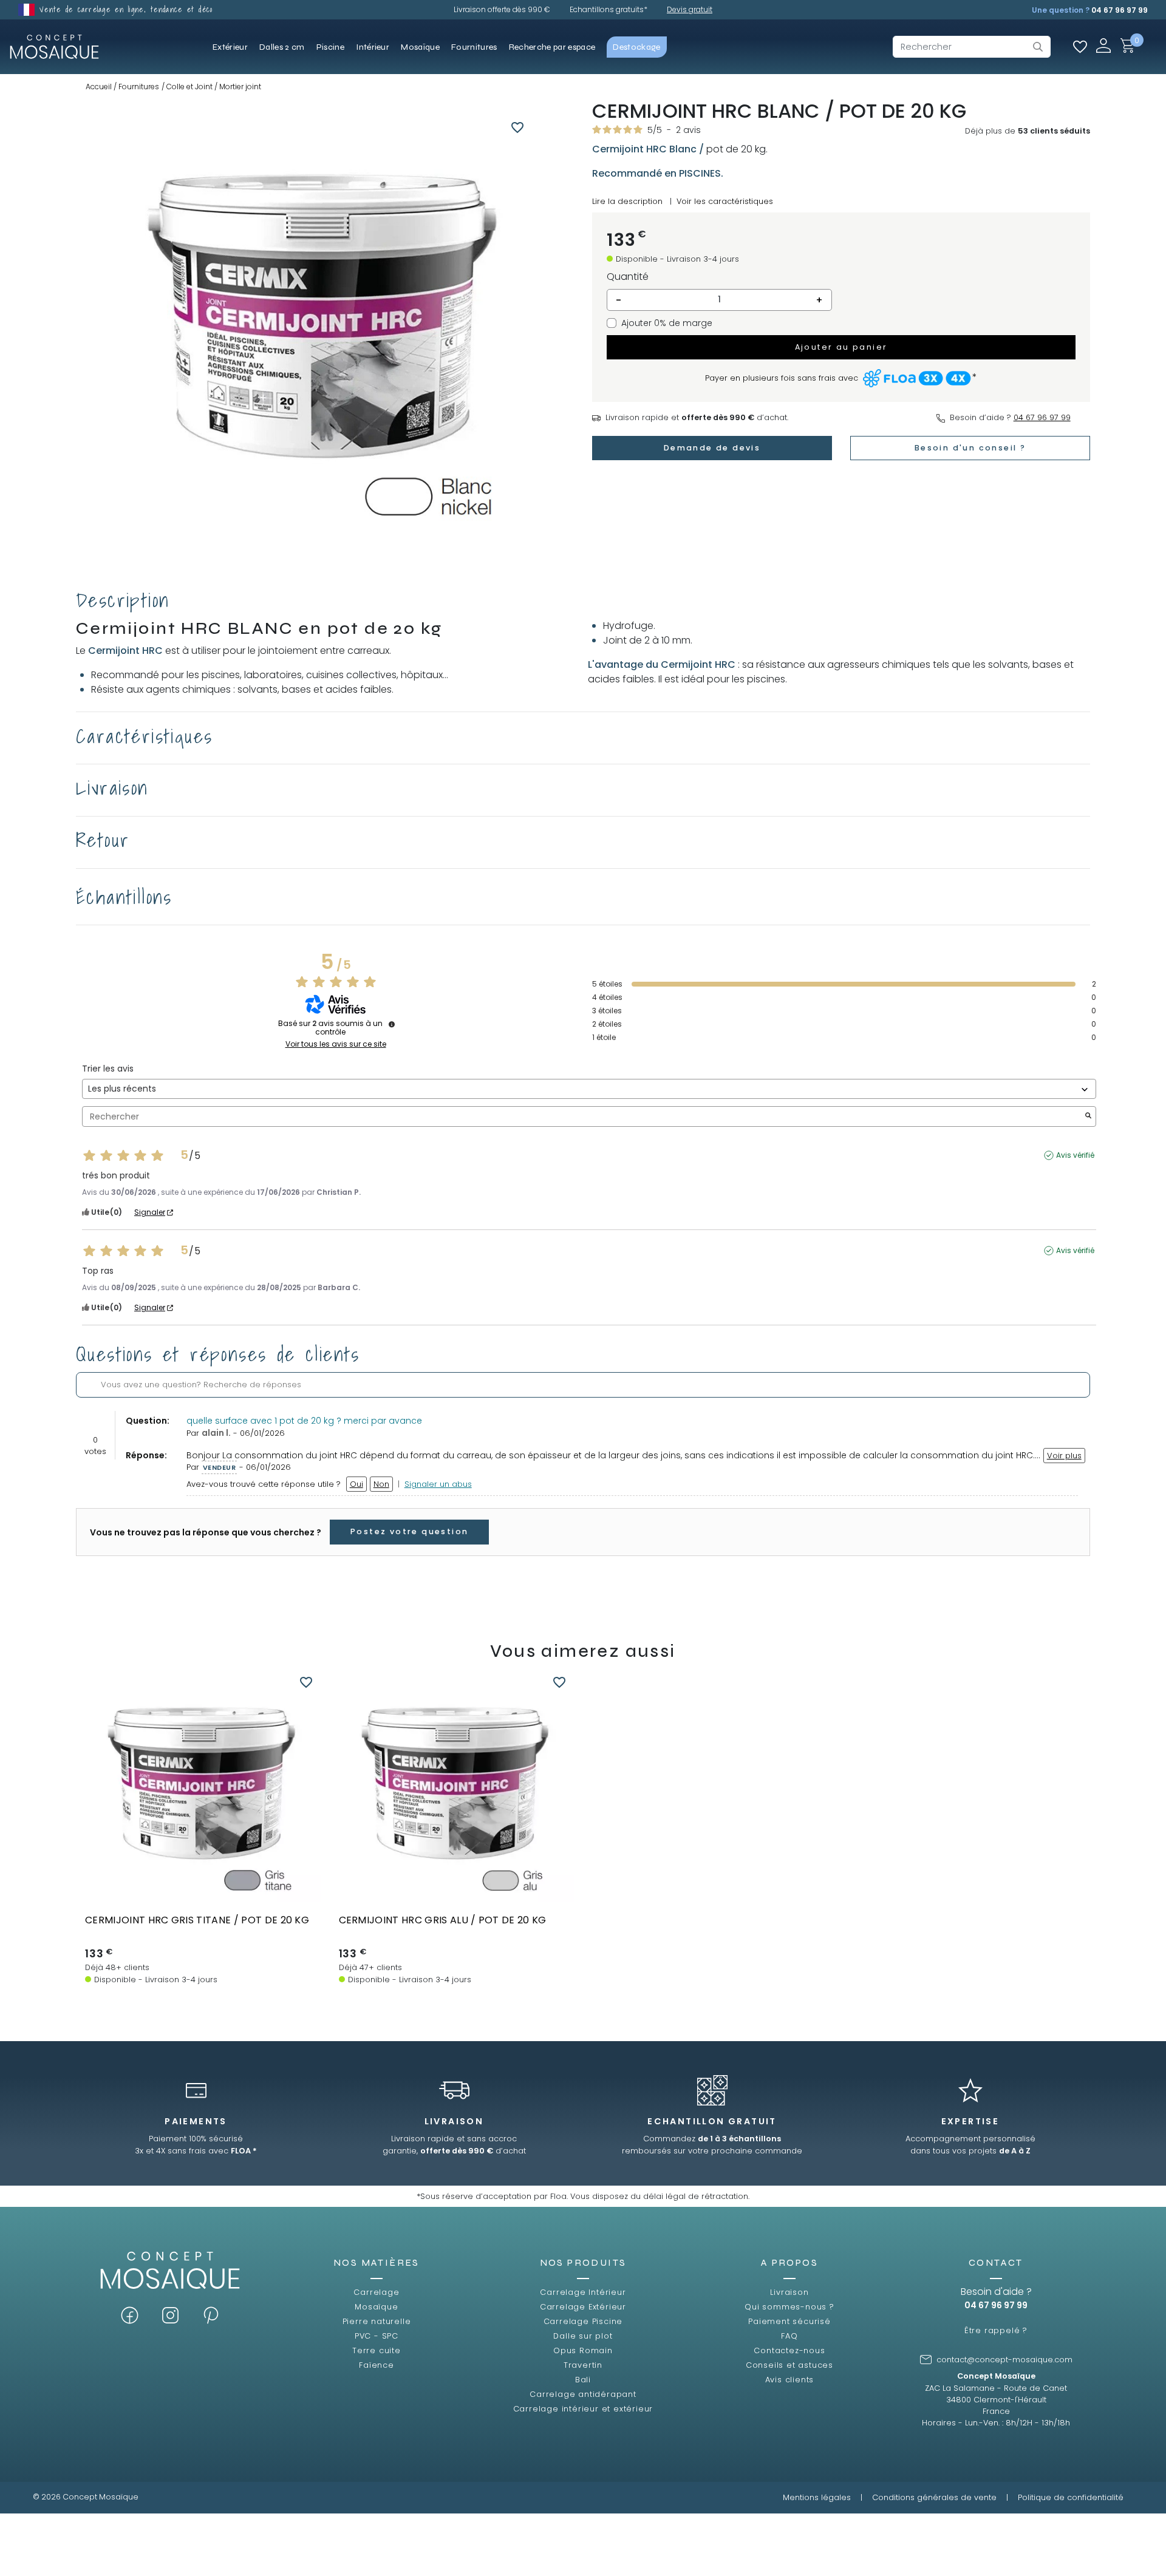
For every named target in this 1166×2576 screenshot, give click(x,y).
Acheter (203, 1891)
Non (381, 1484)
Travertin (583, 2365)
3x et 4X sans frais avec (196, 2151)
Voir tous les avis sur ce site (336, 1044)
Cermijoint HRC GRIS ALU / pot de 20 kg (443, 1920)
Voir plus (1064, 1456)
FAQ (789, 2336)
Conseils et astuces (789, 2365)
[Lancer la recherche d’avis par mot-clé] (1088, 1117)
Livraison (789, 2292)
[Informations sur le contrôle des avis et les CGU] (392, 1024)
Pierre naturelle (377, 2321)
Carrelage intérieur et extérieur (583, 2409)
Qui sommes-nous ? (789, 2307)
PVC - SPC (377, 2336)
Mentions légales (817, 2497)
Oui (356, 1484)
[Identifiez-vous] (1103, 45)
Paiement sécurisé (789, 2321)
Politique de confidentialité (1071, 2497)
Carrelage (376, 2292)
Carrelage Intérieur (583, 2292)
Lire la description (627, 201)
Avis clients (790, 2380)
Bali (583, 2380)
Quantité (628, 277)
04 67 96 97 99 (1120, 10)
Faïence (377, 2365)
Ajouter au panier (841, 347)
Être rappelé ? (996, 2330)
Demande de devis (712, 448)
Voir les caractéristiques (725, 201)
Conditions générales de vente (934, 2497)
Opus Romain (583, 2350)
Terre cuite (377, 2350)
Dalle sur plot (583, 2336)
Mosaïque (376, 2307)
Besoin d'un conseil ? (970, 448)
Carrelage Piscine (583, 2321)
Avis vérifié (1075, 1155)
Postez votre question (409, 1531)
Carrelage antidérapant (583, 2394)
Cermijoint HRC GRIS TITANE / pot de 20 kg (197, 1920)
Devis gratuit (690, 9)
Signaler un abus (438, 1484)
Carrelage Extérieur (583, 2307)
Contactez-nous (789, 2350)
